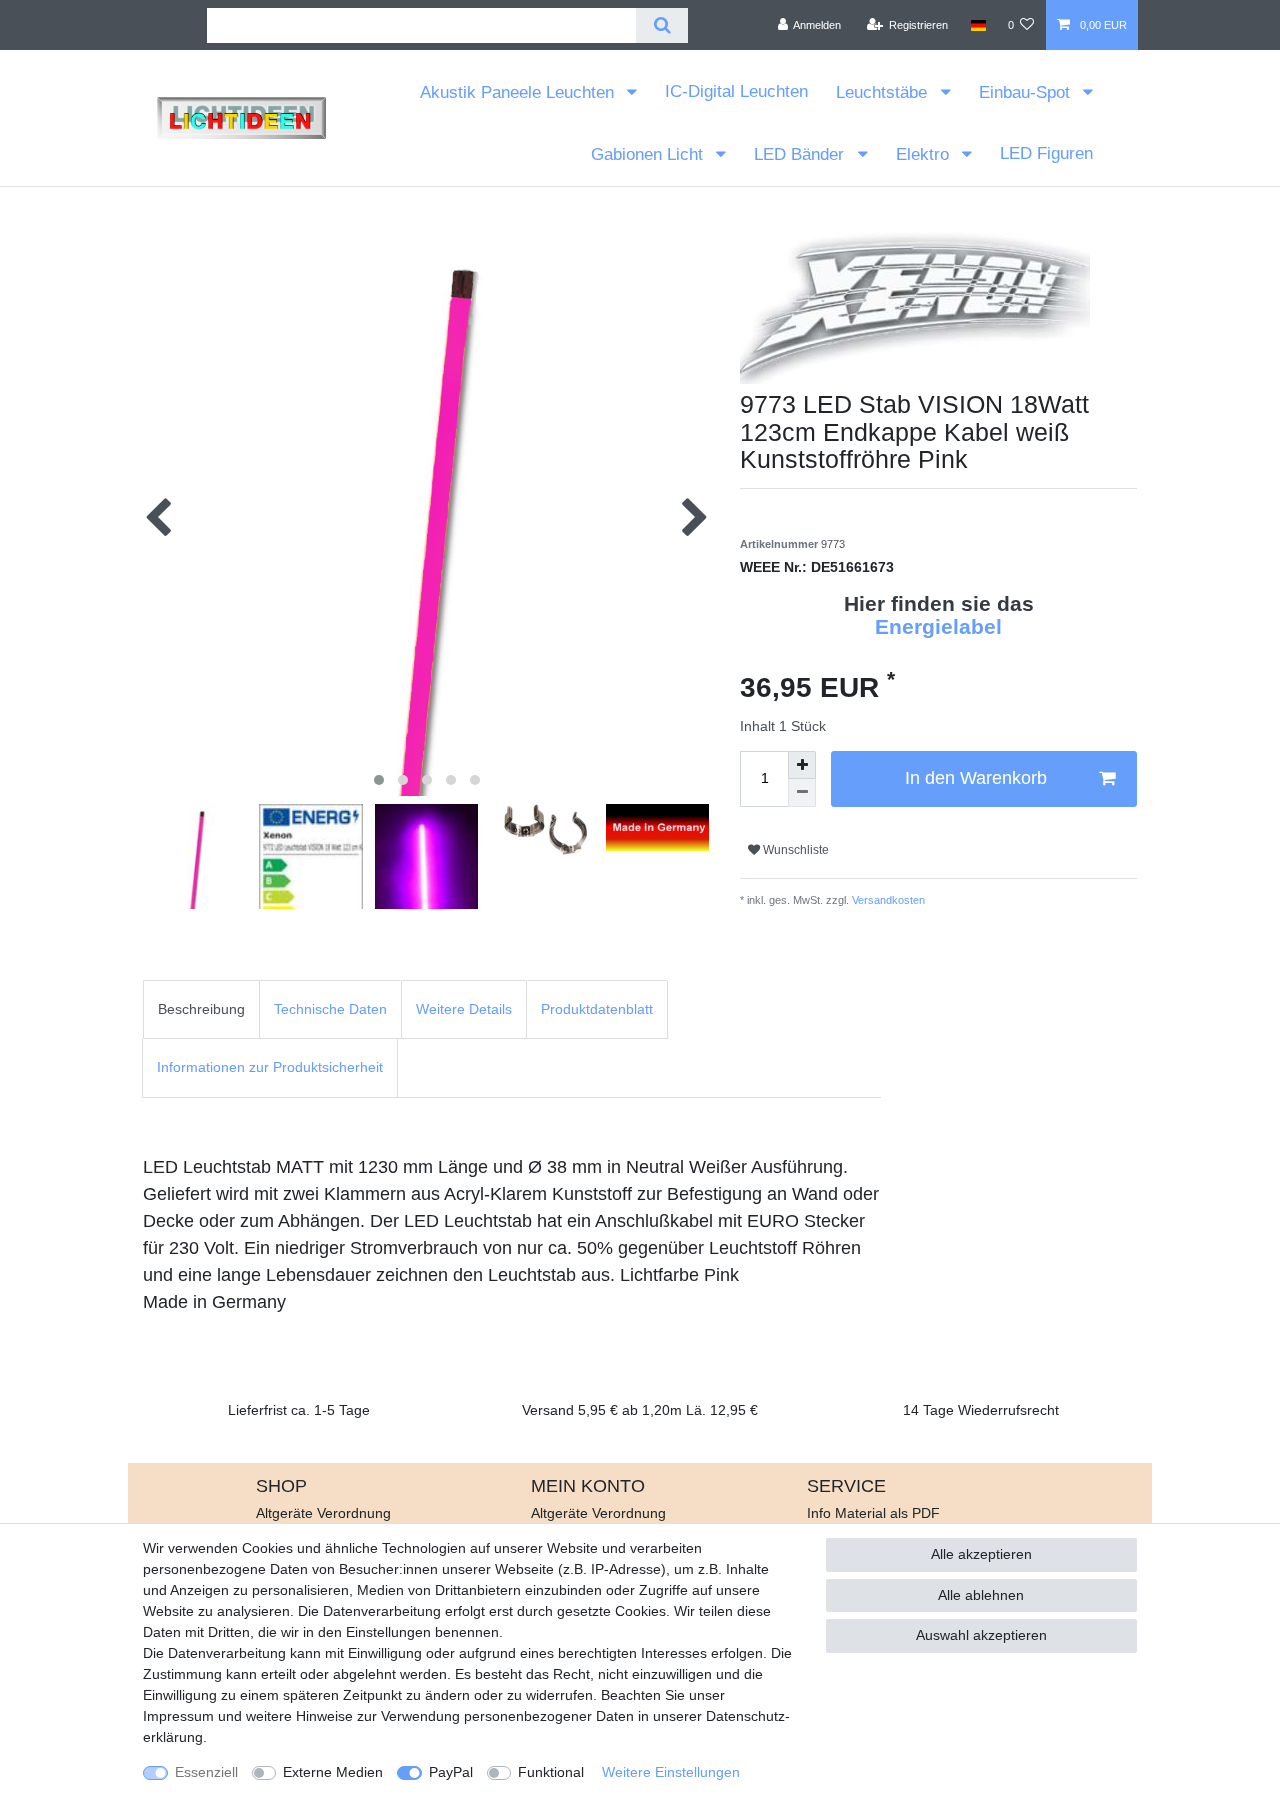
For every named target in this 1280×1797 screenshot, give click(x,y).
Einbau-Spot (1027, 92)
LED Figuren (1046, 153)
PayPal (451, 1772)
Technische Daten (330, 1009)
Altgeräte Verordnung (323, 1513)
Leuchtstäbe (884, 92)
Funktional (551, 1772)
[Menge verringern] (802, 793)
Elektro (925, 154)
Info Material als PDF (873, 1513)
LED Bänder (801, 154)
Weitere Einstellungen (671, 1772)
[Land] (977, 25)
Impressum (178, 1716)
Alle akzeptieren (981, 1554)
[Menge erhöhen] (802, 765)
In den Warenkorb (976, 778)
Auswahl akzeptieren (981, 1635)
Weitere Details (464, 1009)
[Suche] (661, 25)
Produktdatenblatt (597, 1009)
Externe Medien (333, 1772)
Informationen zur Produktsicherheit (270, 1067)
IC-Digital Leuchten (736, 91)
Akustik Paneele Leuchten (519, 92)
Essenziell (206, 1772)
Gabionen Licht (649, 154)
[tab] (201, 1009)
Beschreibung (201, 1009)
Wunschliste (794, 850)
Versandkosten (887, 900)
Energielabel (938, 626)
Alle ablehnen (981, 1595)
